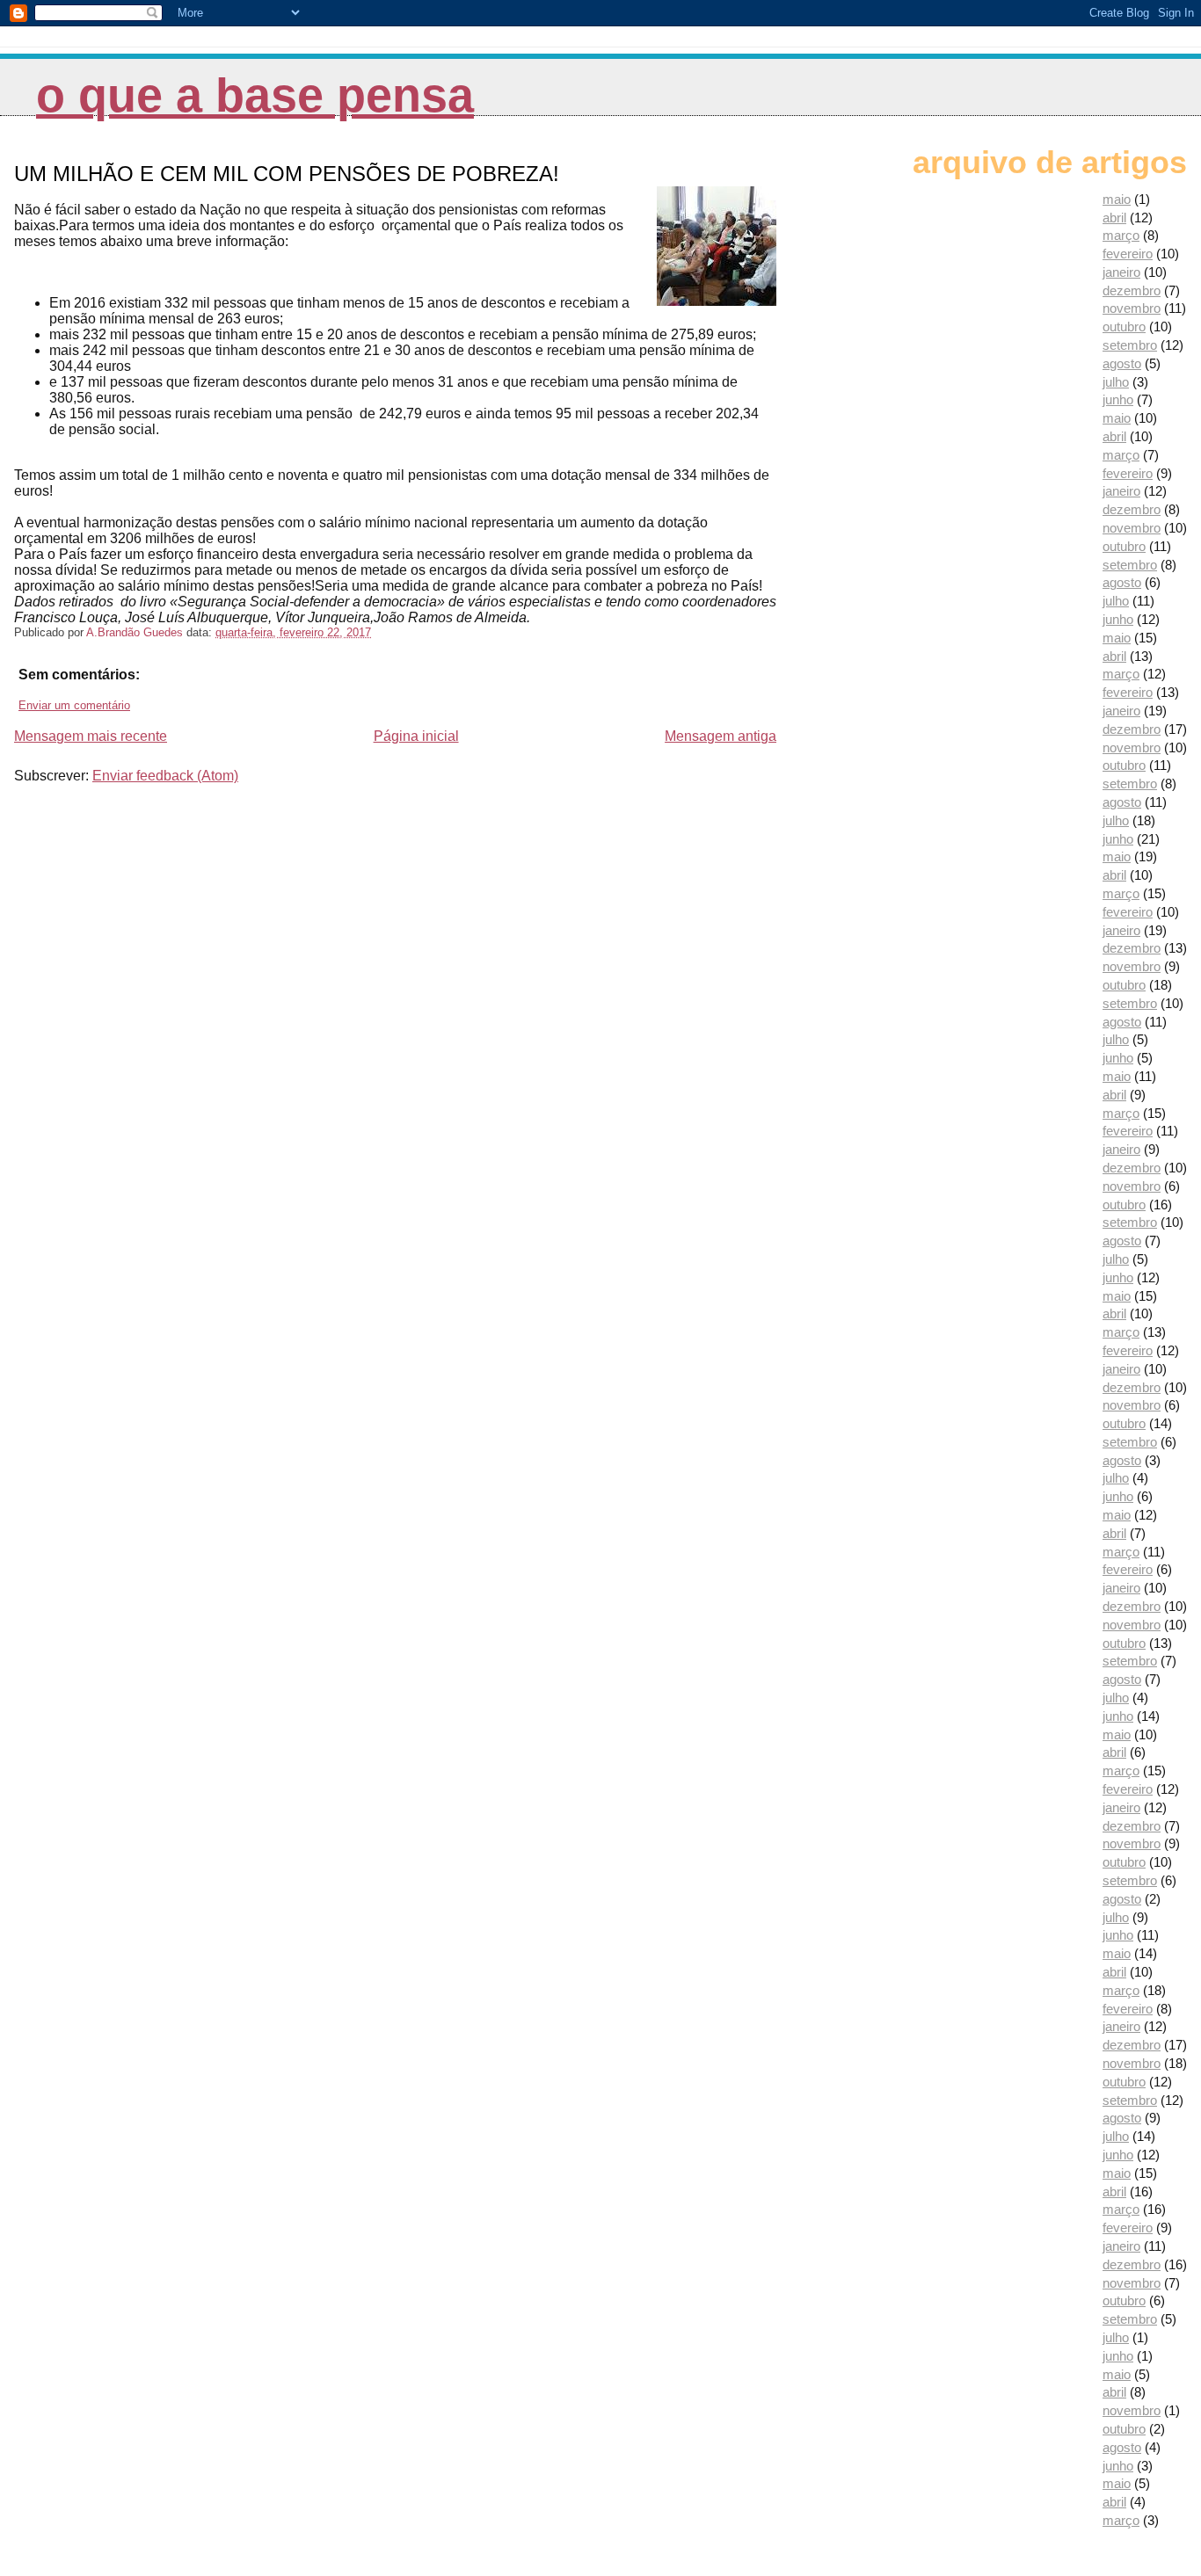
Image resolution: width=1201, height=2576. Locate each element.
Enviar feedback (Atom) (165, 776)
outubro (1124, 327)
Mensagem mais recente (91, 736)
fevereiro (1128, 254)
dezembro (1132, 290)
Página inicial (416, 736)
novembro (1132, 308)
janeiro (1121, 272)
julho (1116, 382)
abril (1114, 218)
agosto (1122, 363)
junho (1118, 399)
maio (1117, 199)
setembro (1130, 345)
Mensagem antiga (721, 736)
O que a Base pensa (255, 95)
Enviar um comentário (74, 705)
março (1121, 235)
